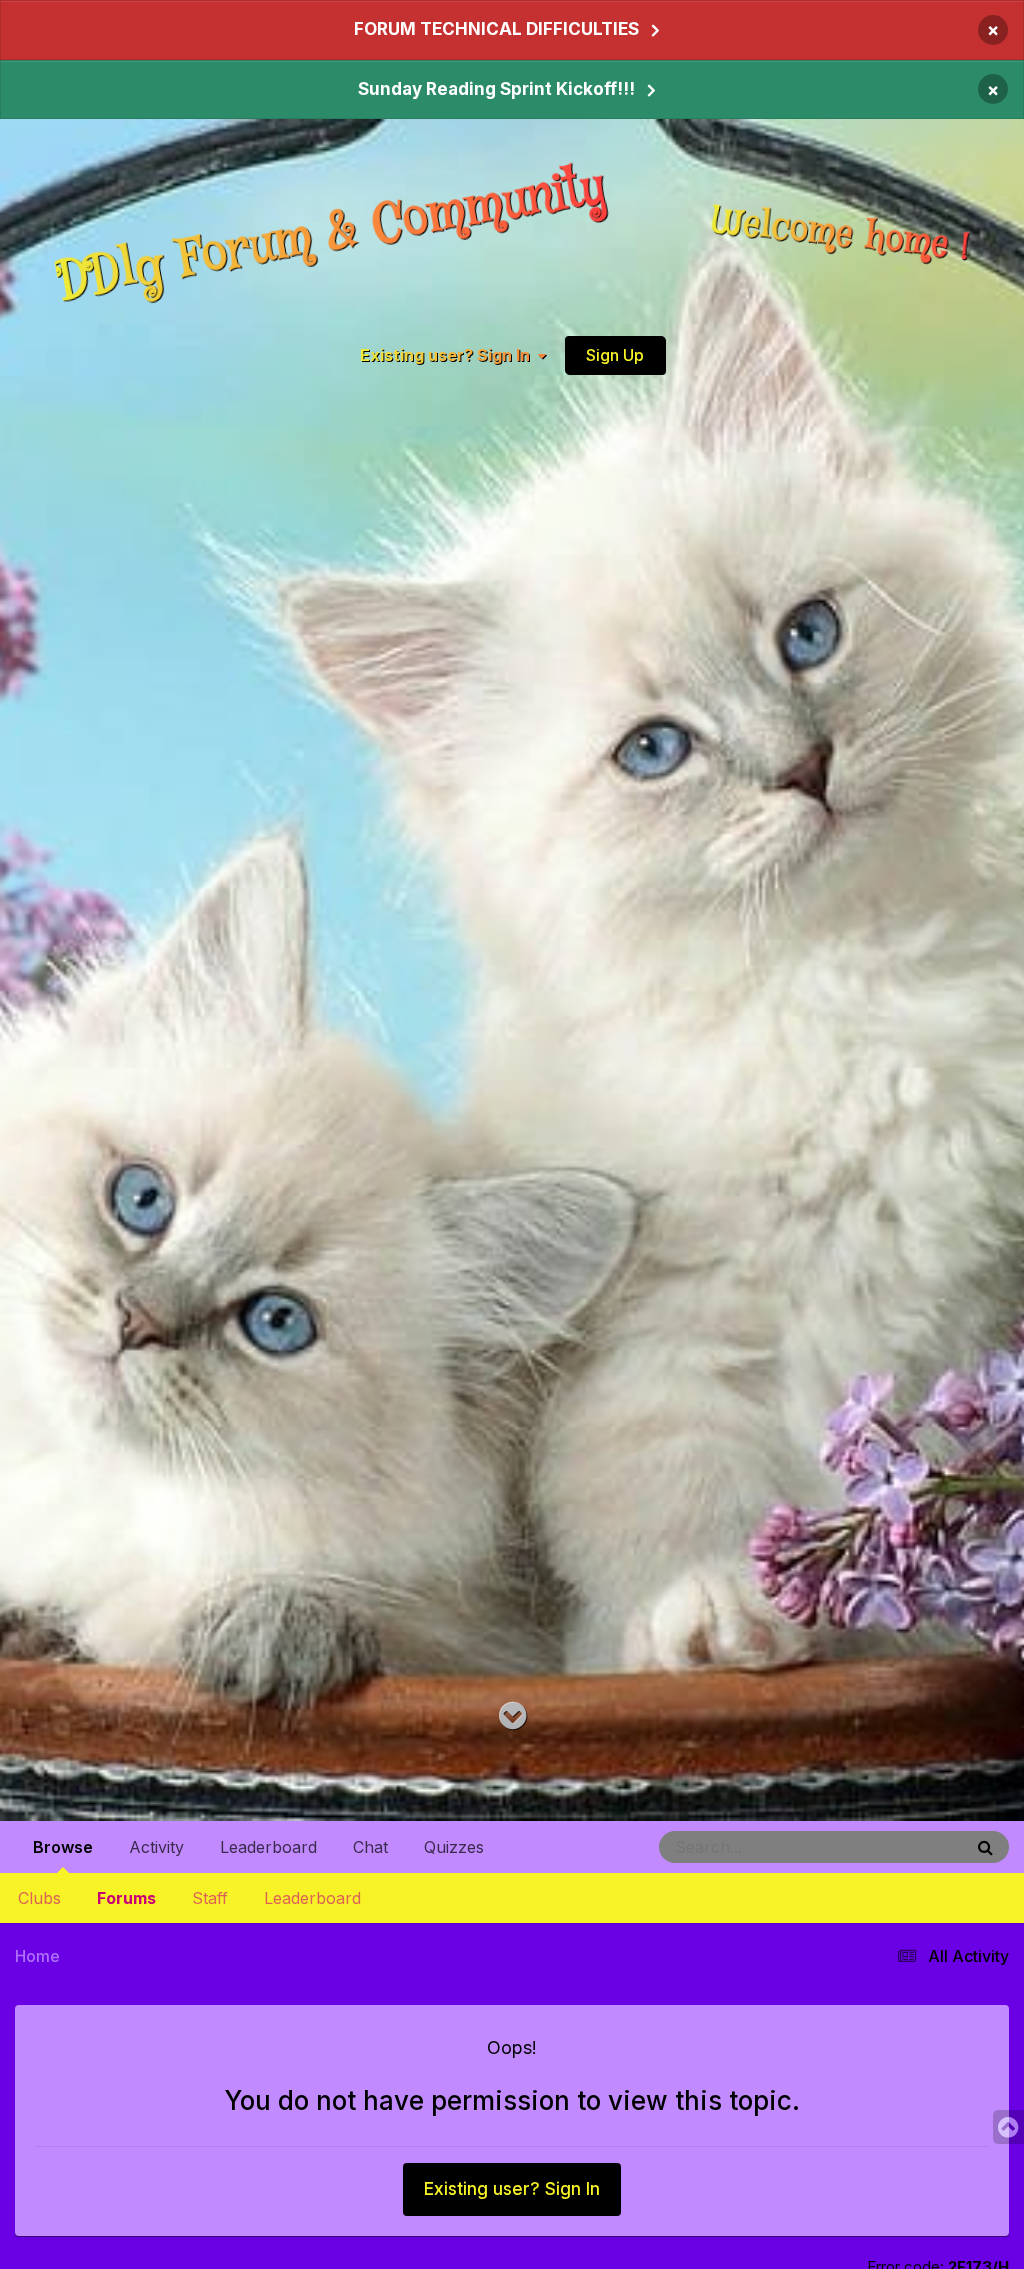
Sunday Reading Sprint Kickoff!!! (496, 89)
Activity (156, 1847)
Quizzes (454, 1847)
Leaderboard (312, 1898)
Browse (63, 1847)
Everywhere (900, 1846)
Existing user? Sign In (449, 356)
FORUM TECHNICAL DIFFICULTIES (496, 29)
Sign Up (615, 355)
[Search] (985, 1847)
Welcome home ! (841, 235)
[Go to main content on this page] (512, 1716)
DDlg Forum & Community (331, 234)
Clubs (39, 1898)
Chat (370, 1847)
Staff (210, 1898)
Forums (126, 1898)
